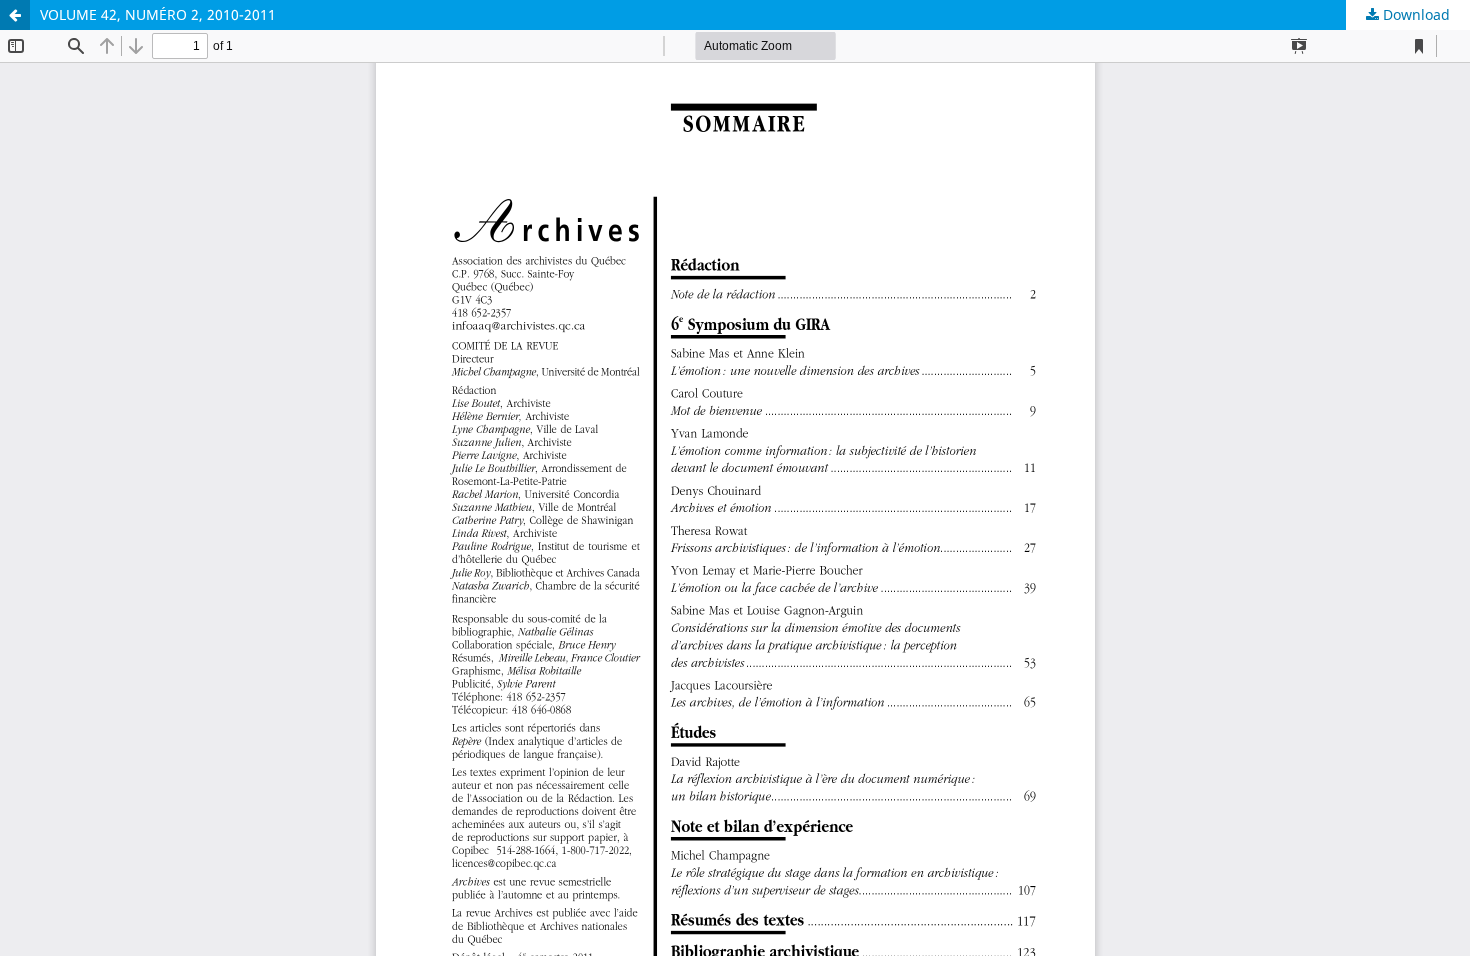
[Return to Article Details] (15, 15)
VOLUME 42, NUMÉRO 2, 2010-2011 (158, 14)
